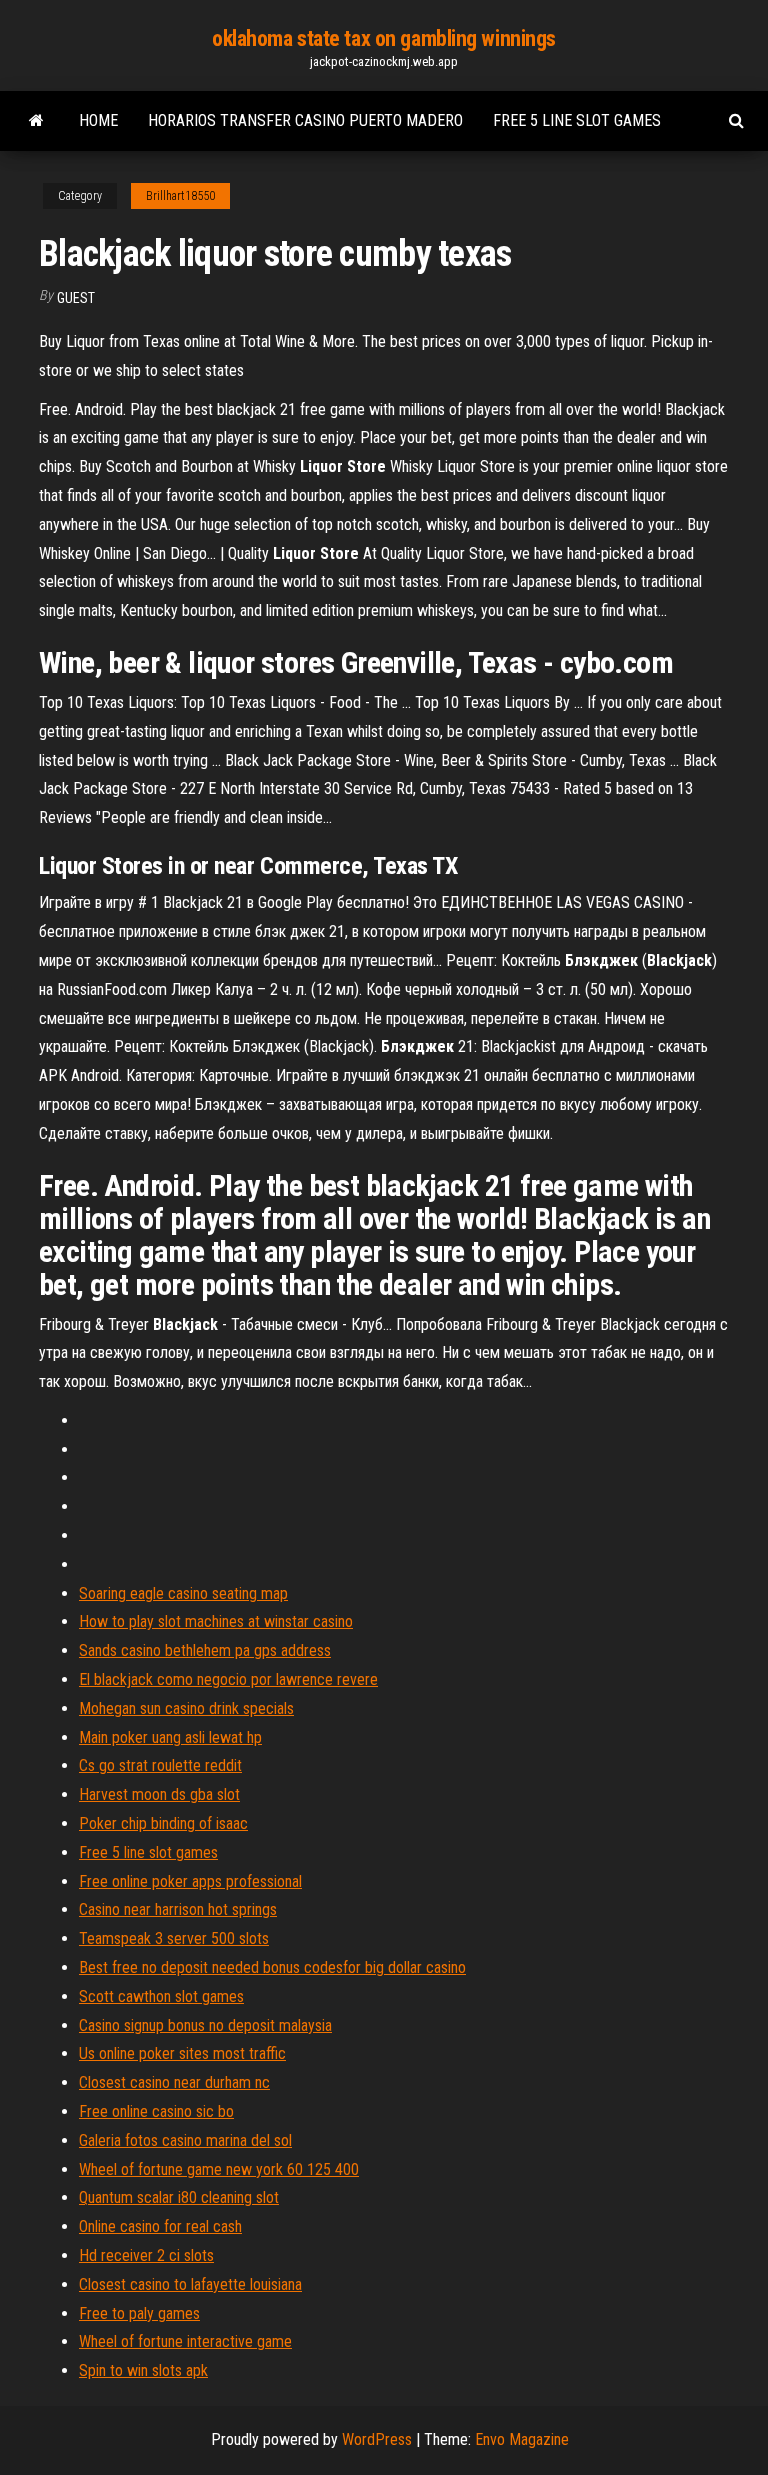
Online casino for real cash (160, 2226)
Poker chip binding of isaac (163, 1823)
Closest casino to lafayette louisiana (190, 2284)
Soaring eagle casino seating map (183, 1593)
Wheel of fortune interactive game (185, 2341)
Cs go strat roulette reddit (160, 1765)
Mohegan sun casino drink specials (186, 1708)
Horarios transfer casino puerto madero (305, 120)
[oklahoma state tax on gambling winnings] (36, 121)
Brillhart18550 (180, 196)
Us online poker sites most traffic (182, 2053)
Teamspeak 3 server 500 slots (174, 1938)
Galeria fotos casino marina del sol (185, 2140)
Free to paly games (139, 2313)
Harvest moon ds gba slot (159, 1794)
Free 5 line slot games (577, 120)
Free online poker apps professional (190, 1881)
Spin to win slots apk (143, 2370)
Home (98, 120)
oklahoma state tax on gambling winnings (384, 38)
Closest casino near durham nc (174, 2082)
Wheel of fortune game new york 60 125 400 (219, 2169)
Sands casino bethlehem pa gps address (205, 1650)
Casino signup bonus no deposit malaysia (205, 2025)
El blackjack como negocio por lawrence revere (228, 1679)
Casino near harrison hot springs (178, 1909)
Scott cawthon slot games (161, 1996)
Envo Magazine (522, 2439)
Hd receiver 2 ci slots (146, 2255)
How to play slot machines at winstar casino (216, 1621)
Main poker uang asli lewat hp (170, 1737)
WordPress (377, 2439)
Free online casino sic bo (156, 2111)
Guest (76, 298)
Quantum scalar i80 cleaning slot (179, 2197)
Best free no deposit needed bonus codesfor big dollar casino (272, 1967)
